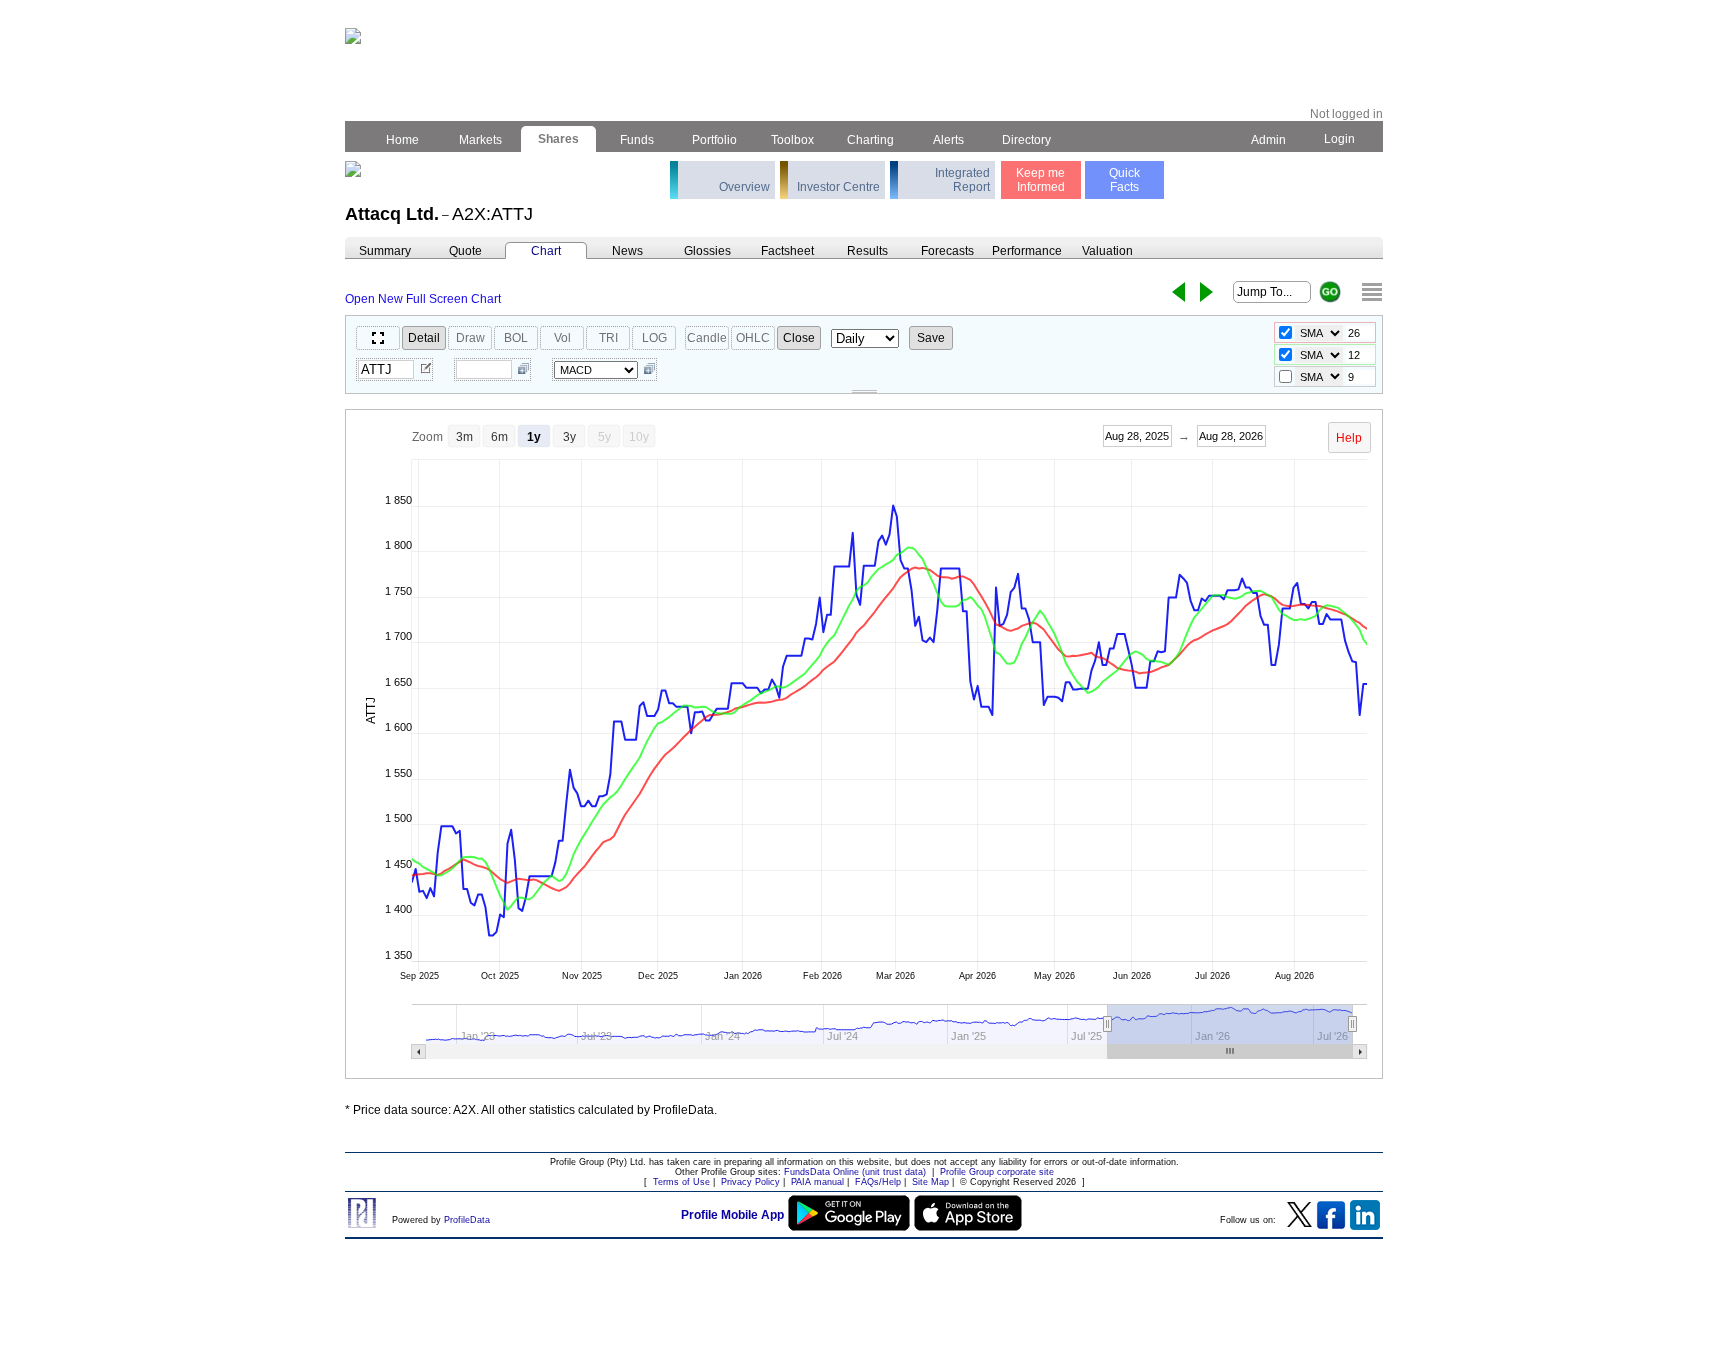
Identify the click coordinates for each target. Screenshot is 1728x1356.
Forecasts (947, 251)
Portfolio (714, 140)
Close (799, 338)
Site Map (930, 1182)
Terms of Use (681, 1182)
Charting (870, 140)
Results (867, 251)
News (627, 251)
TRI (608, 338)
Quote (465, 251)
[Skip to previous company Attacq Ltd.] (1178, 292)
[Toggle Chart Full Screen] (378, 338)
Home (402, 140)
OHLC (753, 338)
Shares (558, 139)
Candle (707, 338)
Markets (480, 140)
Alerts (948, 140)
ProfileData (467, 1220)
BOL (516, 338)
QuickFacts (1124, 180)
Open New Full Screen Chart (423, 299)
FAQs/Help (878, 1182)
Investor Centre (838, 187)
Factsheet (787, 251)
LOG (654, 338)
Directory (1026, 140)
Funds (637, 140)
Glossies (707, 251)
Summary (385, 251)
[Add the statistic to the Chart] (649, 370)
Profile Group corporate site (997, 1172)
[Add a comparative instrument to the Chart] (523, 370)
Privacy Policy (750, 1182)
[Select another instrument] (425, 370)
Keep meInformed (1040, 180)
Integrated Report (962, 180)
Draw (470, 338)
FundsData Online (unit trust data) (855, 1172)
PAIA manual (817, 1182)
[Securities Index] (1372, 292)
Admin (1268, 140)
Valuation (1107, 251)
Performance (1027, 251)
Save (931, 338)
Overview (744, 187)
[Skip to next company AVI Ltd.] (1206, 292)
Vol (562, 338)
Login (1339, 139)
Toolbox (792, 140)
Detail (424, 338)
